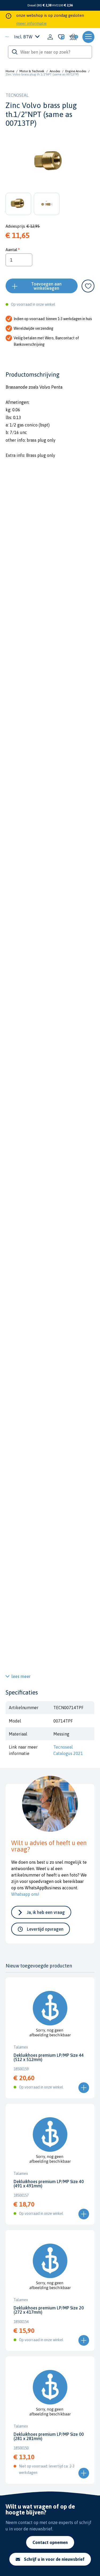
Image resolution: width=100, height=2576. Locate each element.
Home (10, 71)
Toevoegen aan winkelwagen (46, 286)
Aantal (11, 250)
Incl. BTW (23, 37)
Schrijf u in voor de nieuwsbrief (54, 2559)
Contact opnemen (50, 2542)
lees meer (21, 1676)
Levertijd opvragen (45, 1929)
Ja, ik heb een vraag (46, 1912)
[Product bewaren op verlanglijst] (88, 286)
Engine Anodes (76, 71)
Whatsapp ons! (25, 1894)
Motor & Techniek (32, 71)
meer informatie (31, 23)
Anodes (55, 71)
